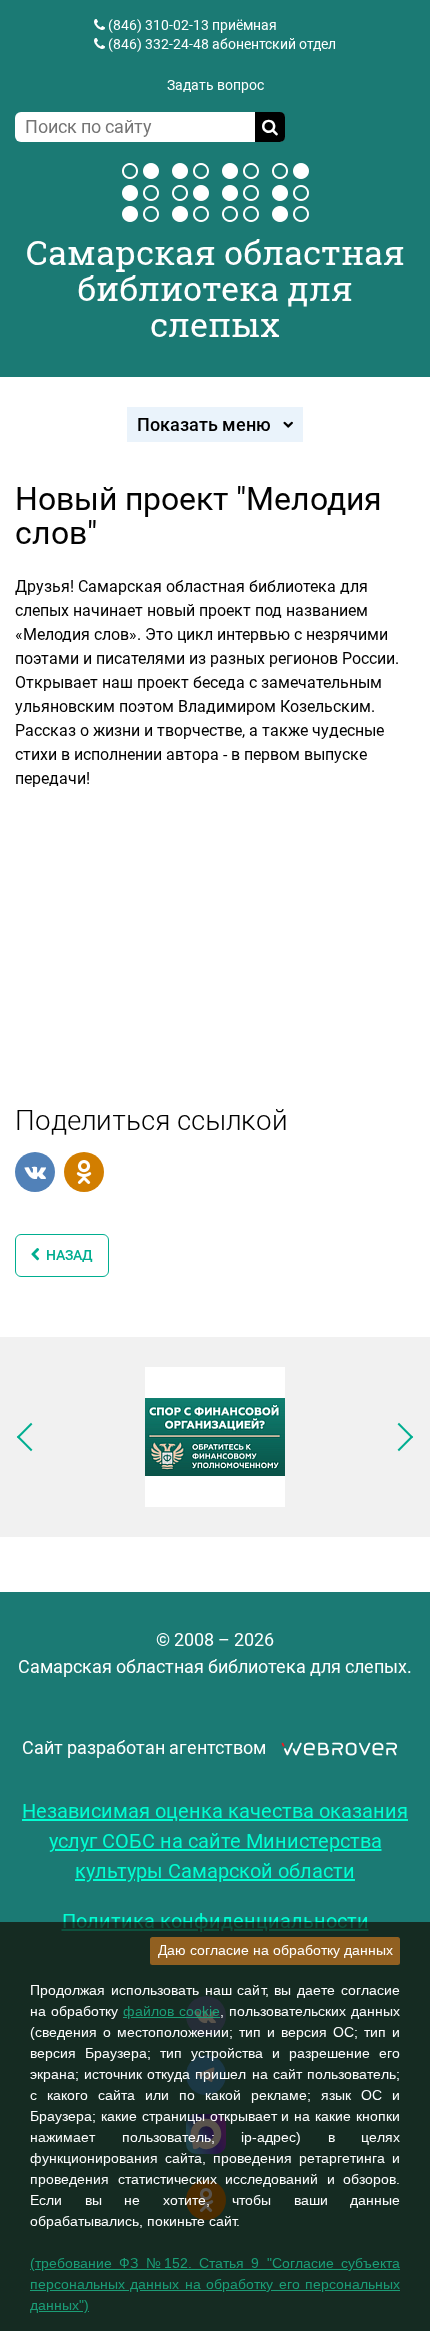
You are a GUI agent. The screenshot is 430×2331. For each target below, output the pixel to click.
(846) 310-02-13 (158, 25)
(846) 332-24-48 (158, 44)
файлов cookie (171, 2011)
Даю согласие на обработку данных (275, 1950)
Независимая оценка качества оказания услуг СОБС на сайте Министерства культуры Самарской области (215, 1841)
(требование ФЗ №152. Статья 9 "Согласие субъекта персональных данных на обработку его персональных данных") (215, 2284)
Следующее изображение (399, 1437)
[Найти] (270, 127)
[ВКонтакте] (35, 1172)
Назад (66, 1255)
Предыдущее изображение (31, 1437)
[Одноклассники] (84, 1172)
